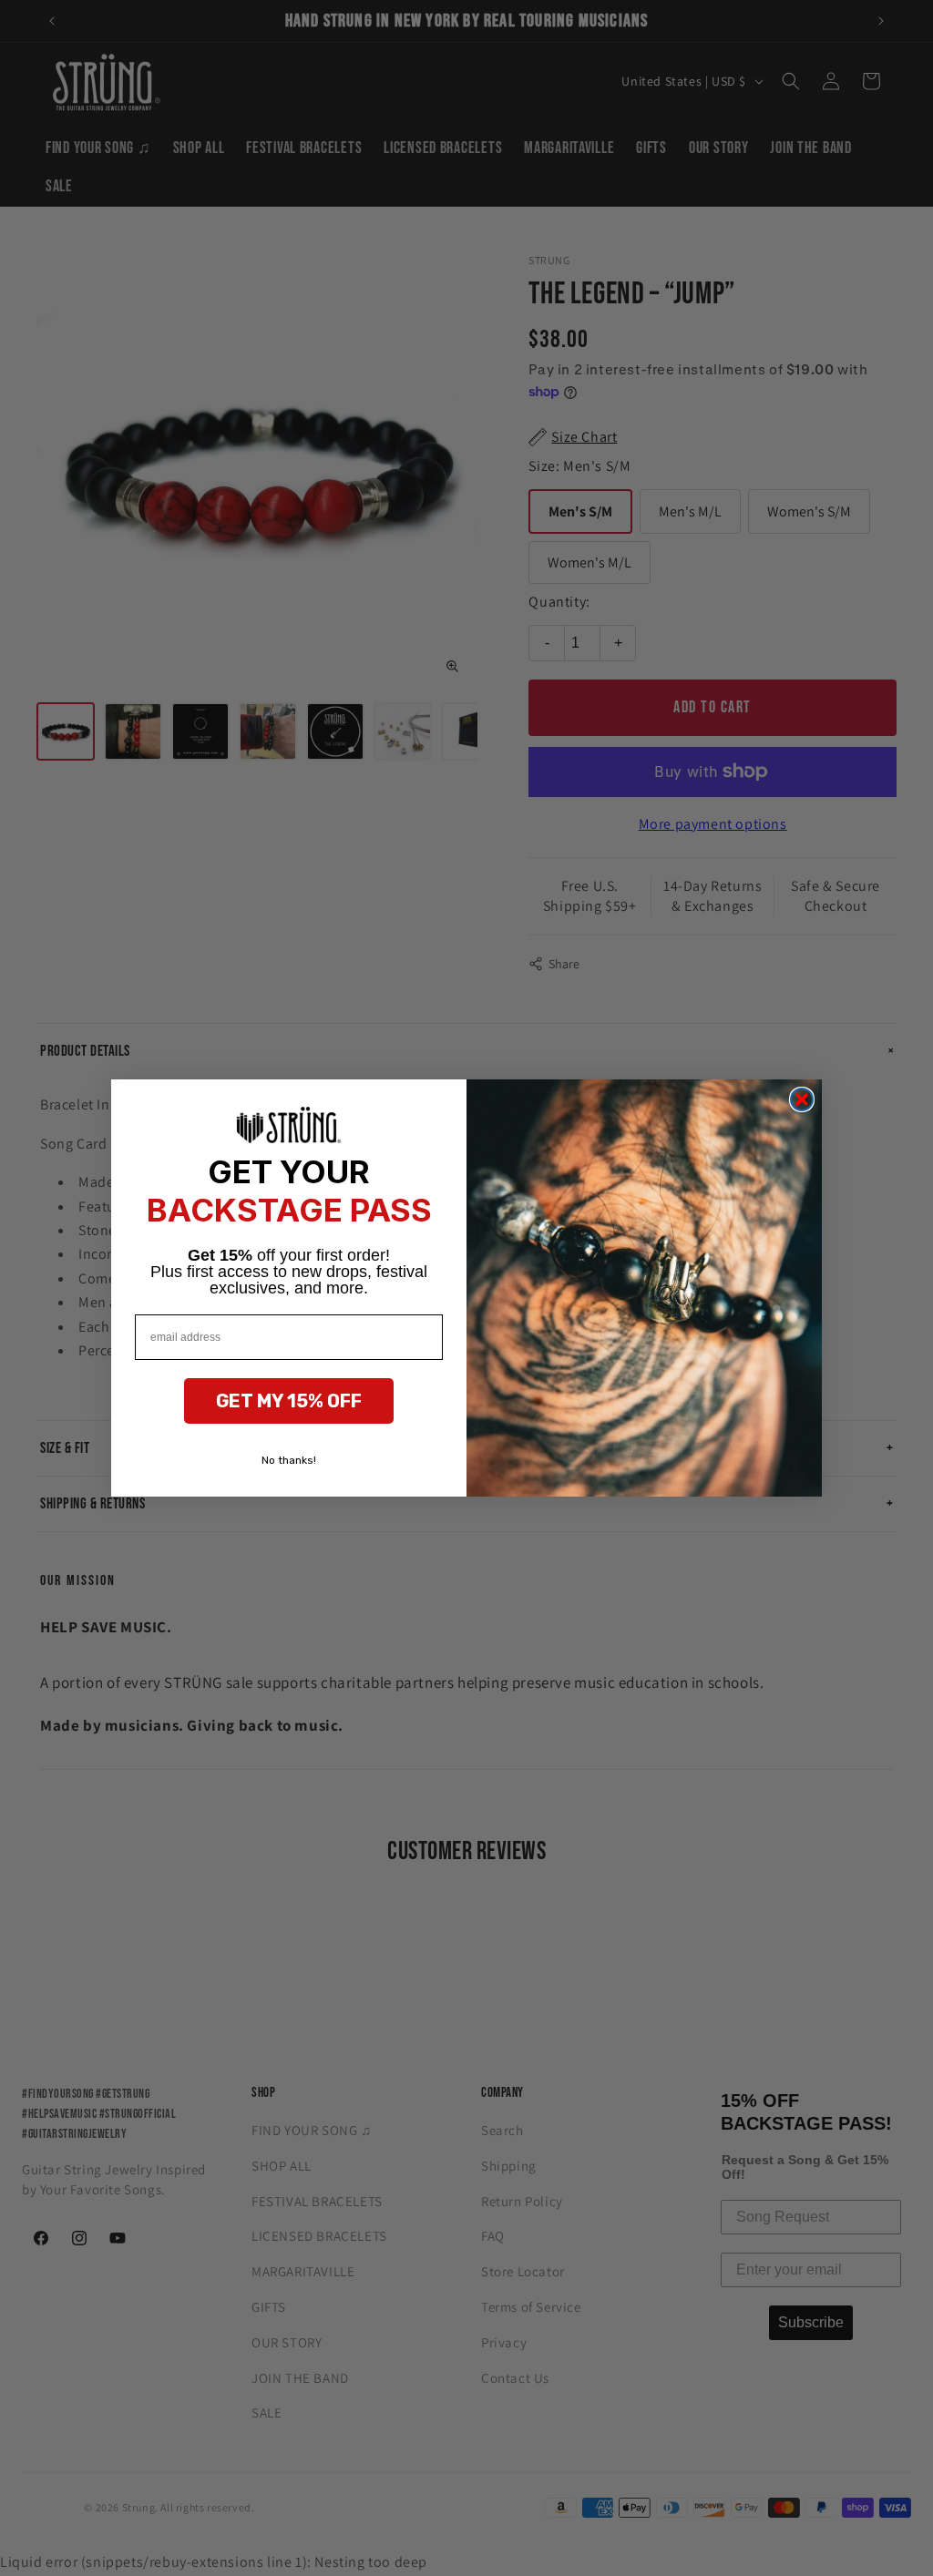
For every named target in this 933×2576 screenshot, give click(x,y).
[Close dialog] (802, 1099)
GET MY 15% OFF (289, 1401)
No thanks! (289, 1460)
